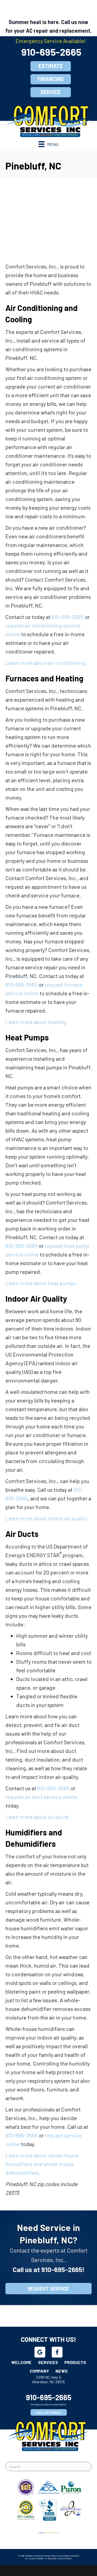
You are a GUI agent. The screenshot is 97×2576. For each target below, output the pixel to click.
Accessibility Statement (68, 2556)
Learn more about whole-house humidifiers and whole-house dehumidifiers (42, 2164)
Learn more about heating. (37, 1022)
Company (39, 2371)
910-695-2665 (51, 52)
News (62, 2371)
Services (48, 2362)
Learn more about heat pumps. (41, 1283)
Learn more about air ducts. (38, 1817)
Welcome (21, 2362)
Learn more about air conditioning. (46, 663)
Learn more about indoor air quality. (47, 1518)
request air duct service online (41, 1797)
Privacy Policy (50, 2556)
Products (75, 2362)
